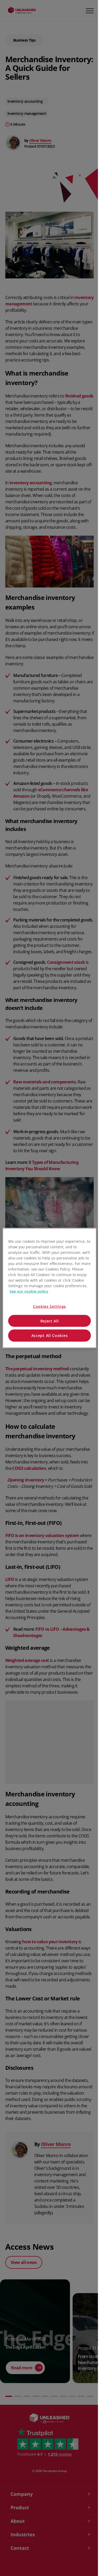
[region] (49, 1288)
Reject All (50, 1321)
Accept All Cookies (50, 1336)
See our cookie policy (29, 1291)
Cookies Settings (49, 1306)
